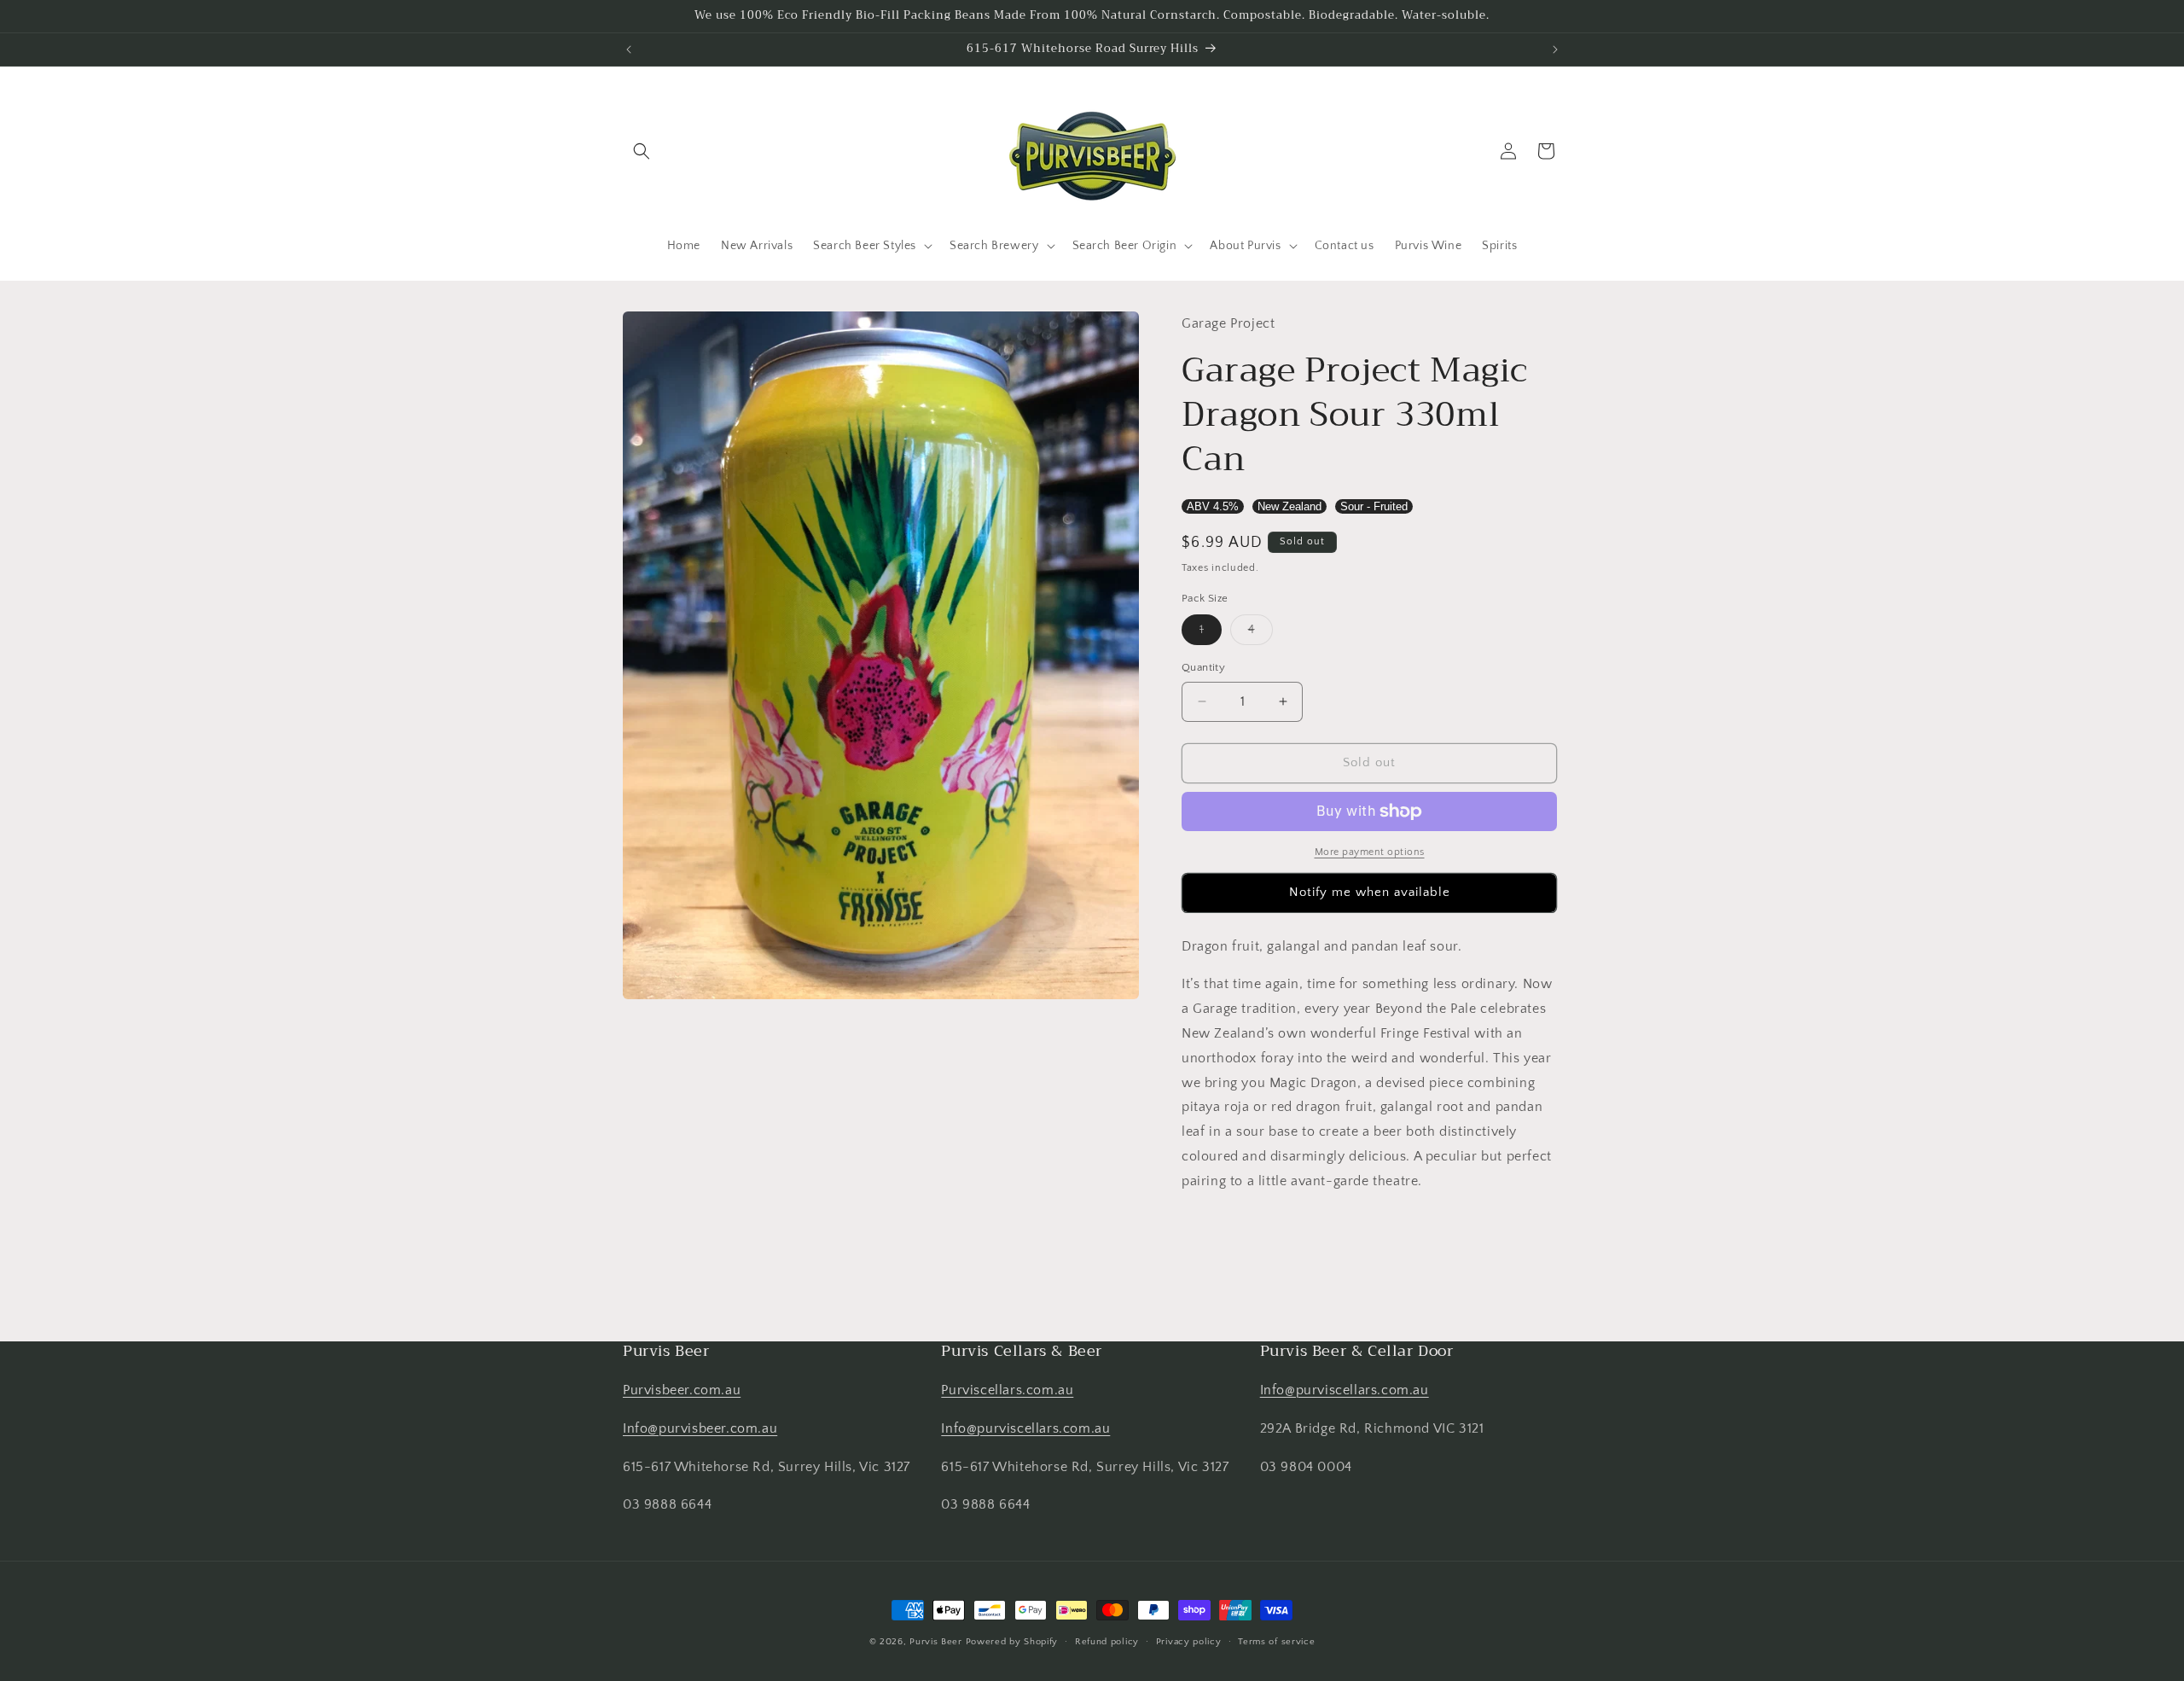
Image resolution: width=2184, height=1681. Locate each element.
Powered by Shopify (1012, 1642)
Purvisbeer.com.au (682, 1390)
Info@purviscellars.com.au (1025, 1428)
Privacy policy (1189, 1641)
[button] (642, 151)
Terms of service (1276, 1641)
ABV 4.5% (1213, 506)
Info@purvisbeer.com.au (700, 1428)
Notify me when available (1370, 892)
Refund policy (1107, 1641)
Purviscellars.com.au (1007, 1390)
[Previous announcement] (629, 49)
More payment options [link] (1370, 852)
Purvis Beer (936, 1642)
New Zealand (1289, 506)
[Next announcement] (1555, 49)
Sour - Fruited (1374, 506)
